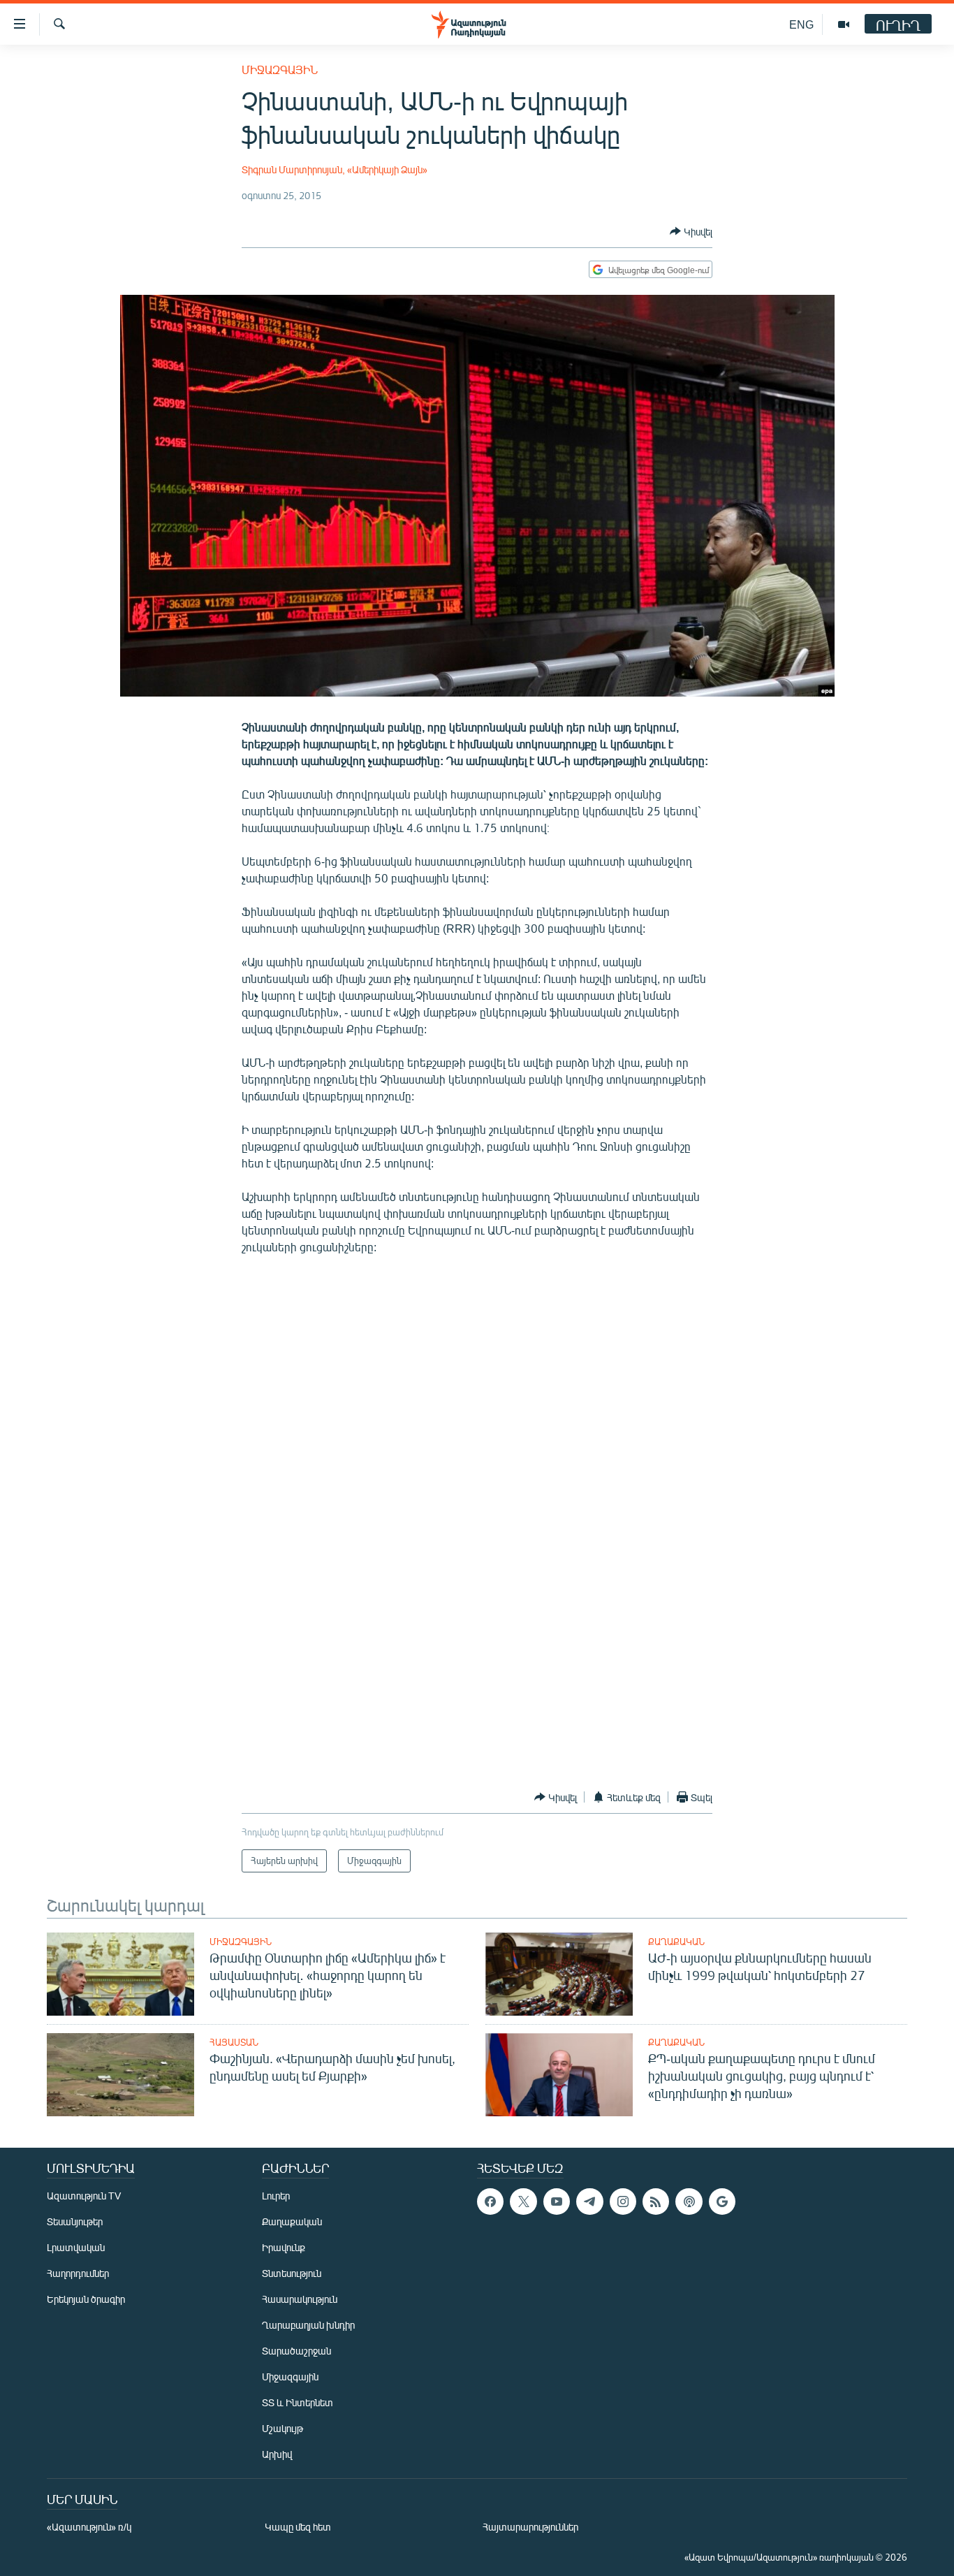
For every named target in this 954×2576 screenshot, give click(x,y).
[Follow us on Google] (722, 2202)
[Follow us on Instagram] (623, 2202)
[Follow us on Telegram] (589, 2202)
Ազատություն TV (84, 2196)
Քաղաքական (676, 1942)
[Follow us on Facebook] (490, 2202)
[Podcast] (689, 2202)
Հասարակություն (300, 2299)
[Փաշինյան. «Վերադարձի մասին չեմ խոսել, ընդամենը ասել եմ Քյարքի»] (120, 2075)
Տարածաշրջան (296, 2351)
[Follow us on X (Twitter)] (523, 2202)
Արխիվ (277, 2454)
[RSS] (656, 2202)
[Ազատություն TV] (844, 24)
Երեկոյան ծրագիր (86, 2299)
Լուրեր (276, 2196)
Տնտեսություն (292, 2273)
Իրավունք (284, 2247)
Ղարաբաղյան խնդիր (308, 2325)
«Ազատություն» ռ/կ (89, 2527)
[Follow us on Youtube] (557, 2202)
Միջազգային (280, 70)
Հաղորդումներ (78, 2273)
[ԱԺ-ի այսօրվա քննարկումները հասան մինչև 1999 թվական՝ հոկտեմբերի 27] (559, 1974)
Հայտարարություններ (530, 2527)
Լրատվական (76, 2247)
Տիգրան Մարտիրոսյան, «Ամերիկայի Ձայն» (335, 169)
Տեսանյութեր (75, 2221)
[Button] (691, 231)
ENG (801, 24)
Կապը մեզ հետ (298, 2527)
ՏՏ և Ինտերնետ (298, 2402)
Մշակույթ (282, 2428)
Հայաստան (234, 2042)
